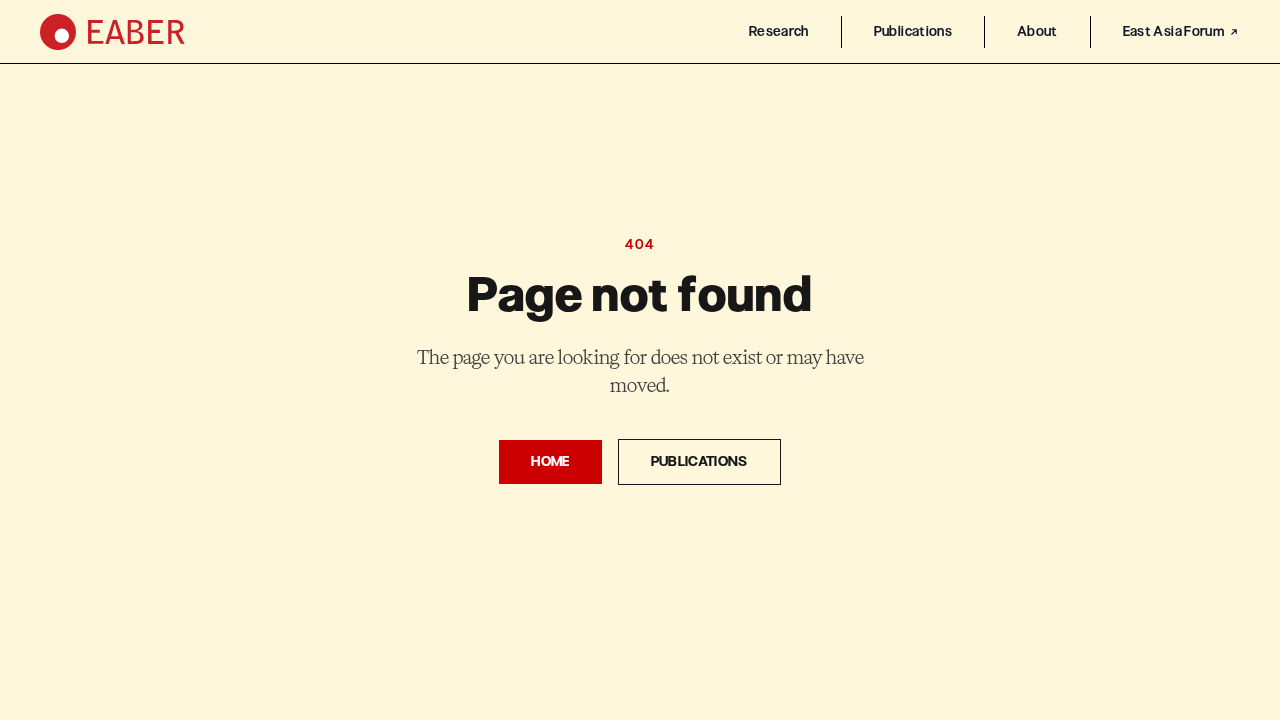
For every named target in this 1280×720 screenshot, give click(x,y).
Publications (913, 31)
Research (779, 31)
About (1037, 31)
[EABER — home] (112, 32)
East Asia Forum (1173, 31)
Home (550, 461)
